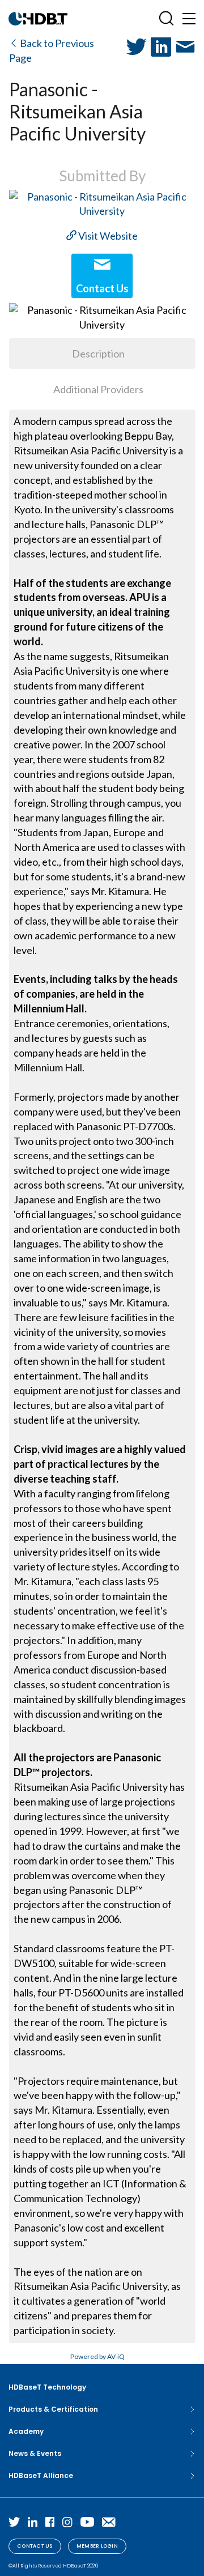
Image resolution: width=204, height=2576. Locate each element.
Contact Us (35, 2546)
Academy (26, 2431)
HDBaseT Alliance (41, 2475)
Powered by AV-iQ (97, 2356)
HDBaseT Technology (47, 2387)
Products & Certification (53, 2409)
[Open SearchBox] (166, 18)
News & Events (35, 2453)
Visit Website (107, 236)
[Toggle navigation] (189, 18)
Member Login (97, 2546)
